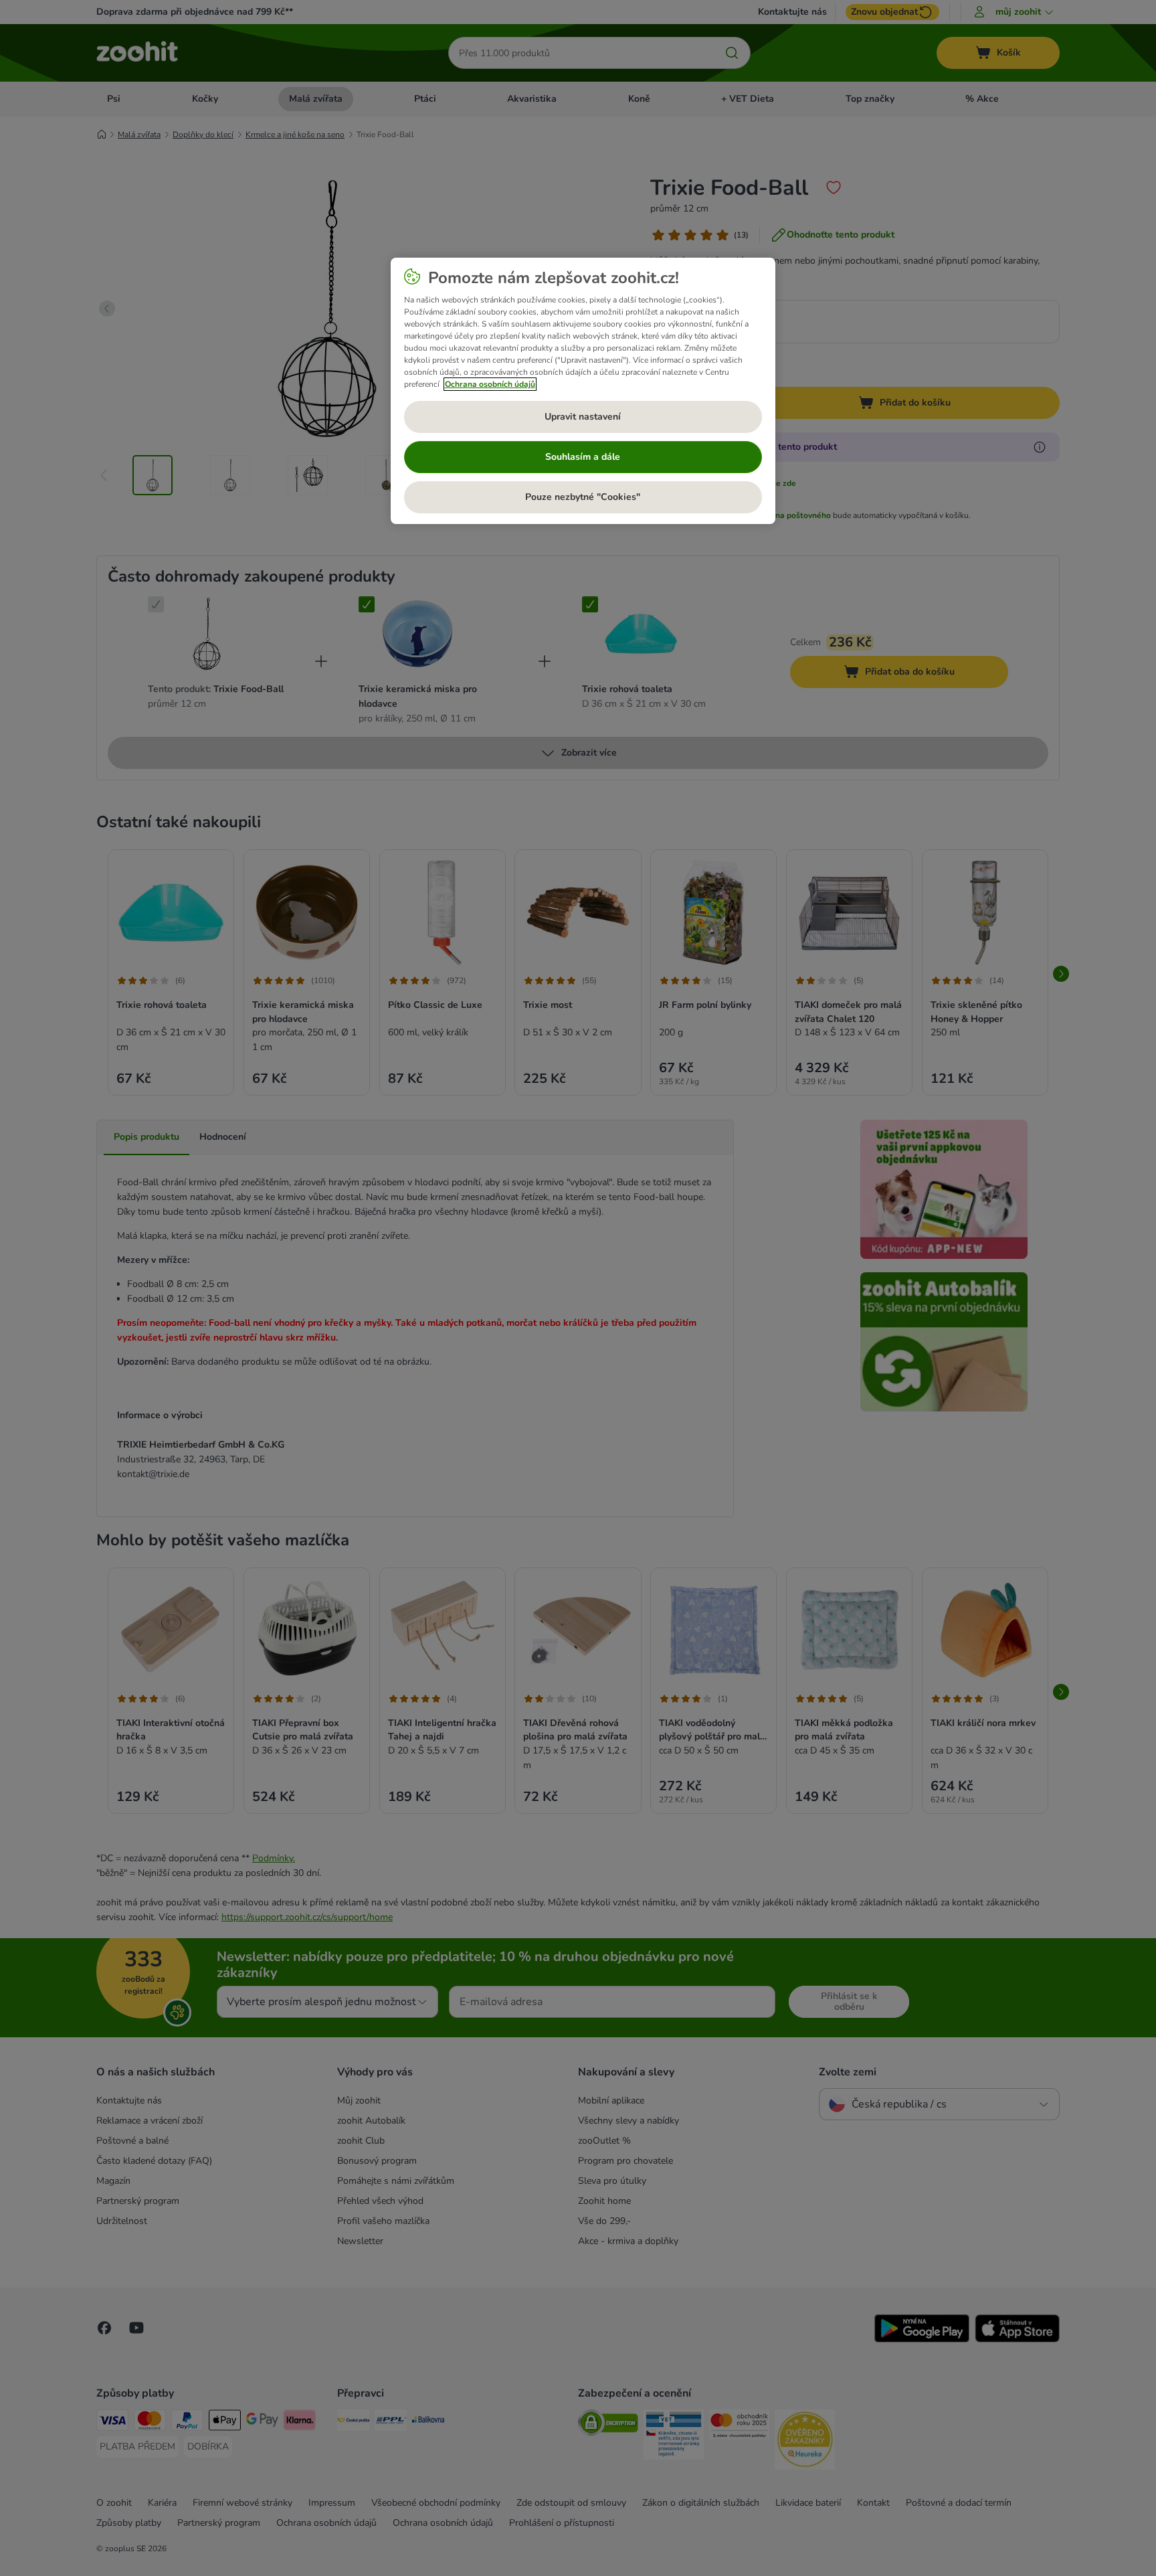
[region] (583, 391)
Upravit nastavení (583, 417)
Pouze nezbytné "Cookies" (583, 497)
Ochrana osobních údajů (490, 384)
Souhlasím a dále (583, 457)
